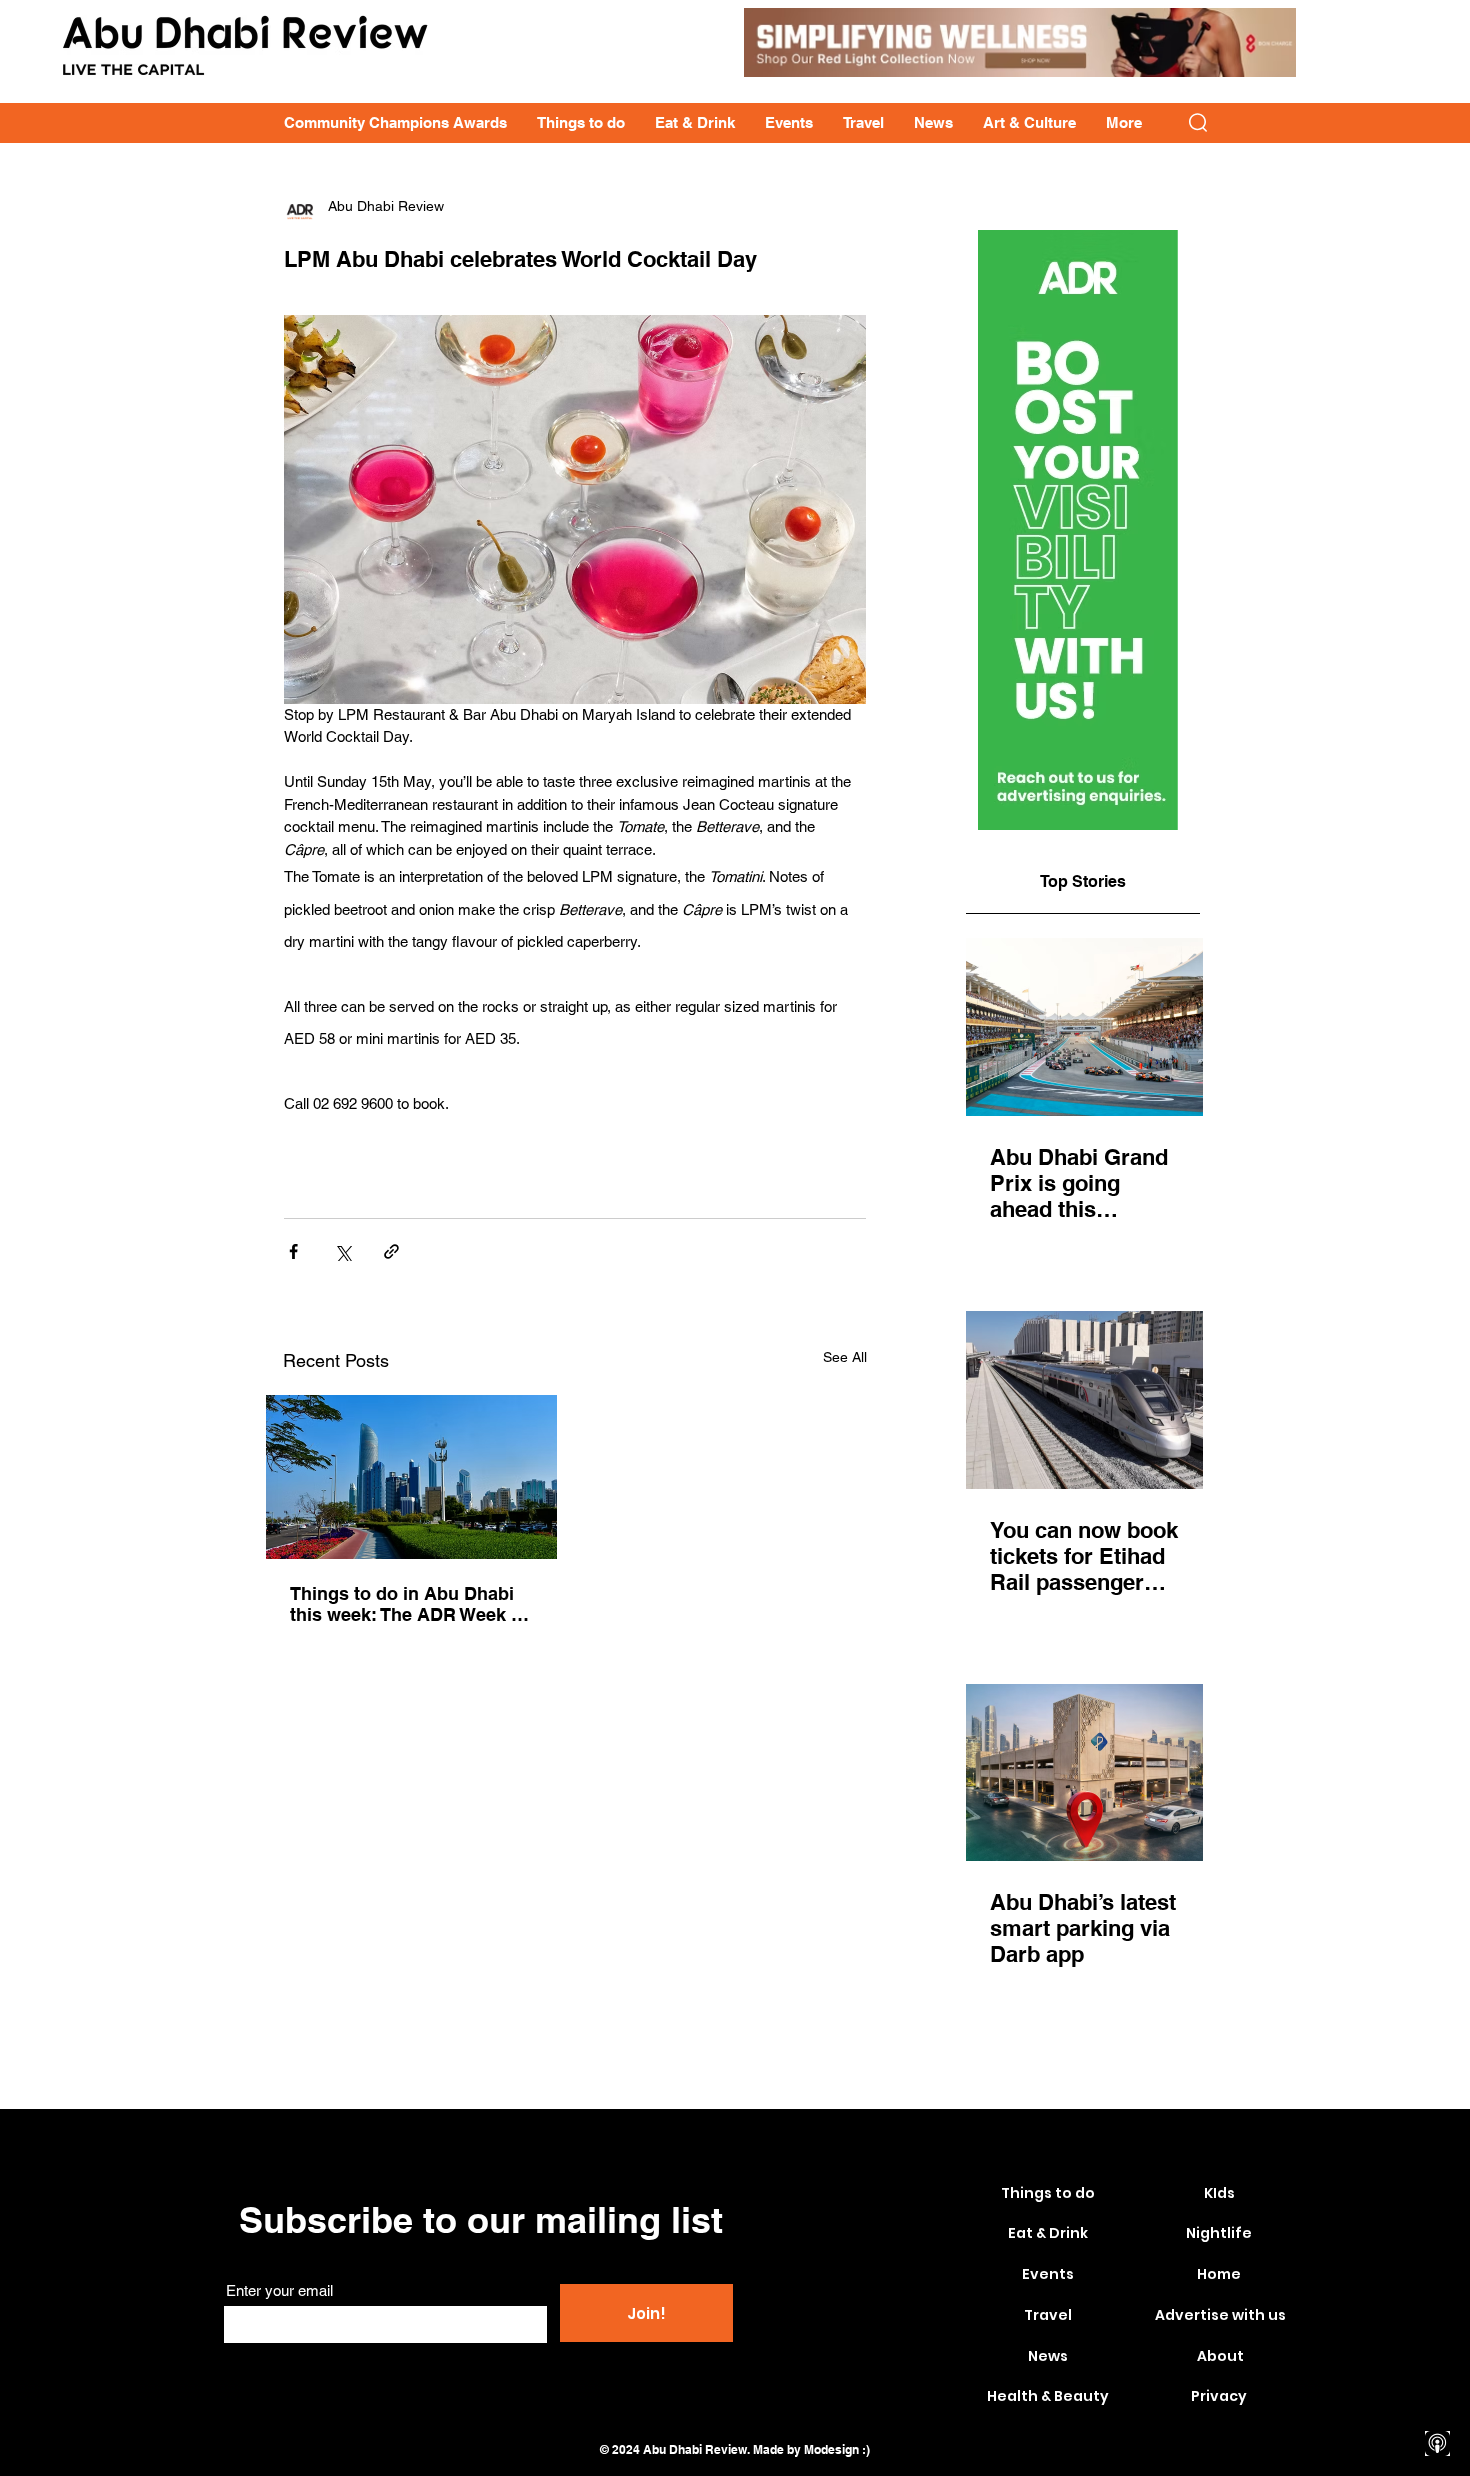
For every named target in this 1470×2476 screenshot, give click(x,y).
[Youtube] (1437, 2373)
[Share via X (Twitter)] (342, 1251)
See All (845, 1357)
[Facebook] (1437, 2303)
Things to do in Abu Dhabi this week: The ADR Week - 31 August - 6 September (403, 1604)
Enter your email (279, 2290)
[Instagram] (1437, 2338)
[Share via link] (391, 1251)
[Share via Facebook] (293, 1251)
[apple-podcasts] (1437, 2443)
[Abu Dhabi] (411, 1477)
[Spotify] (1437, 2408)
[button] (1198, 122)
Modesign (831, 2449)
